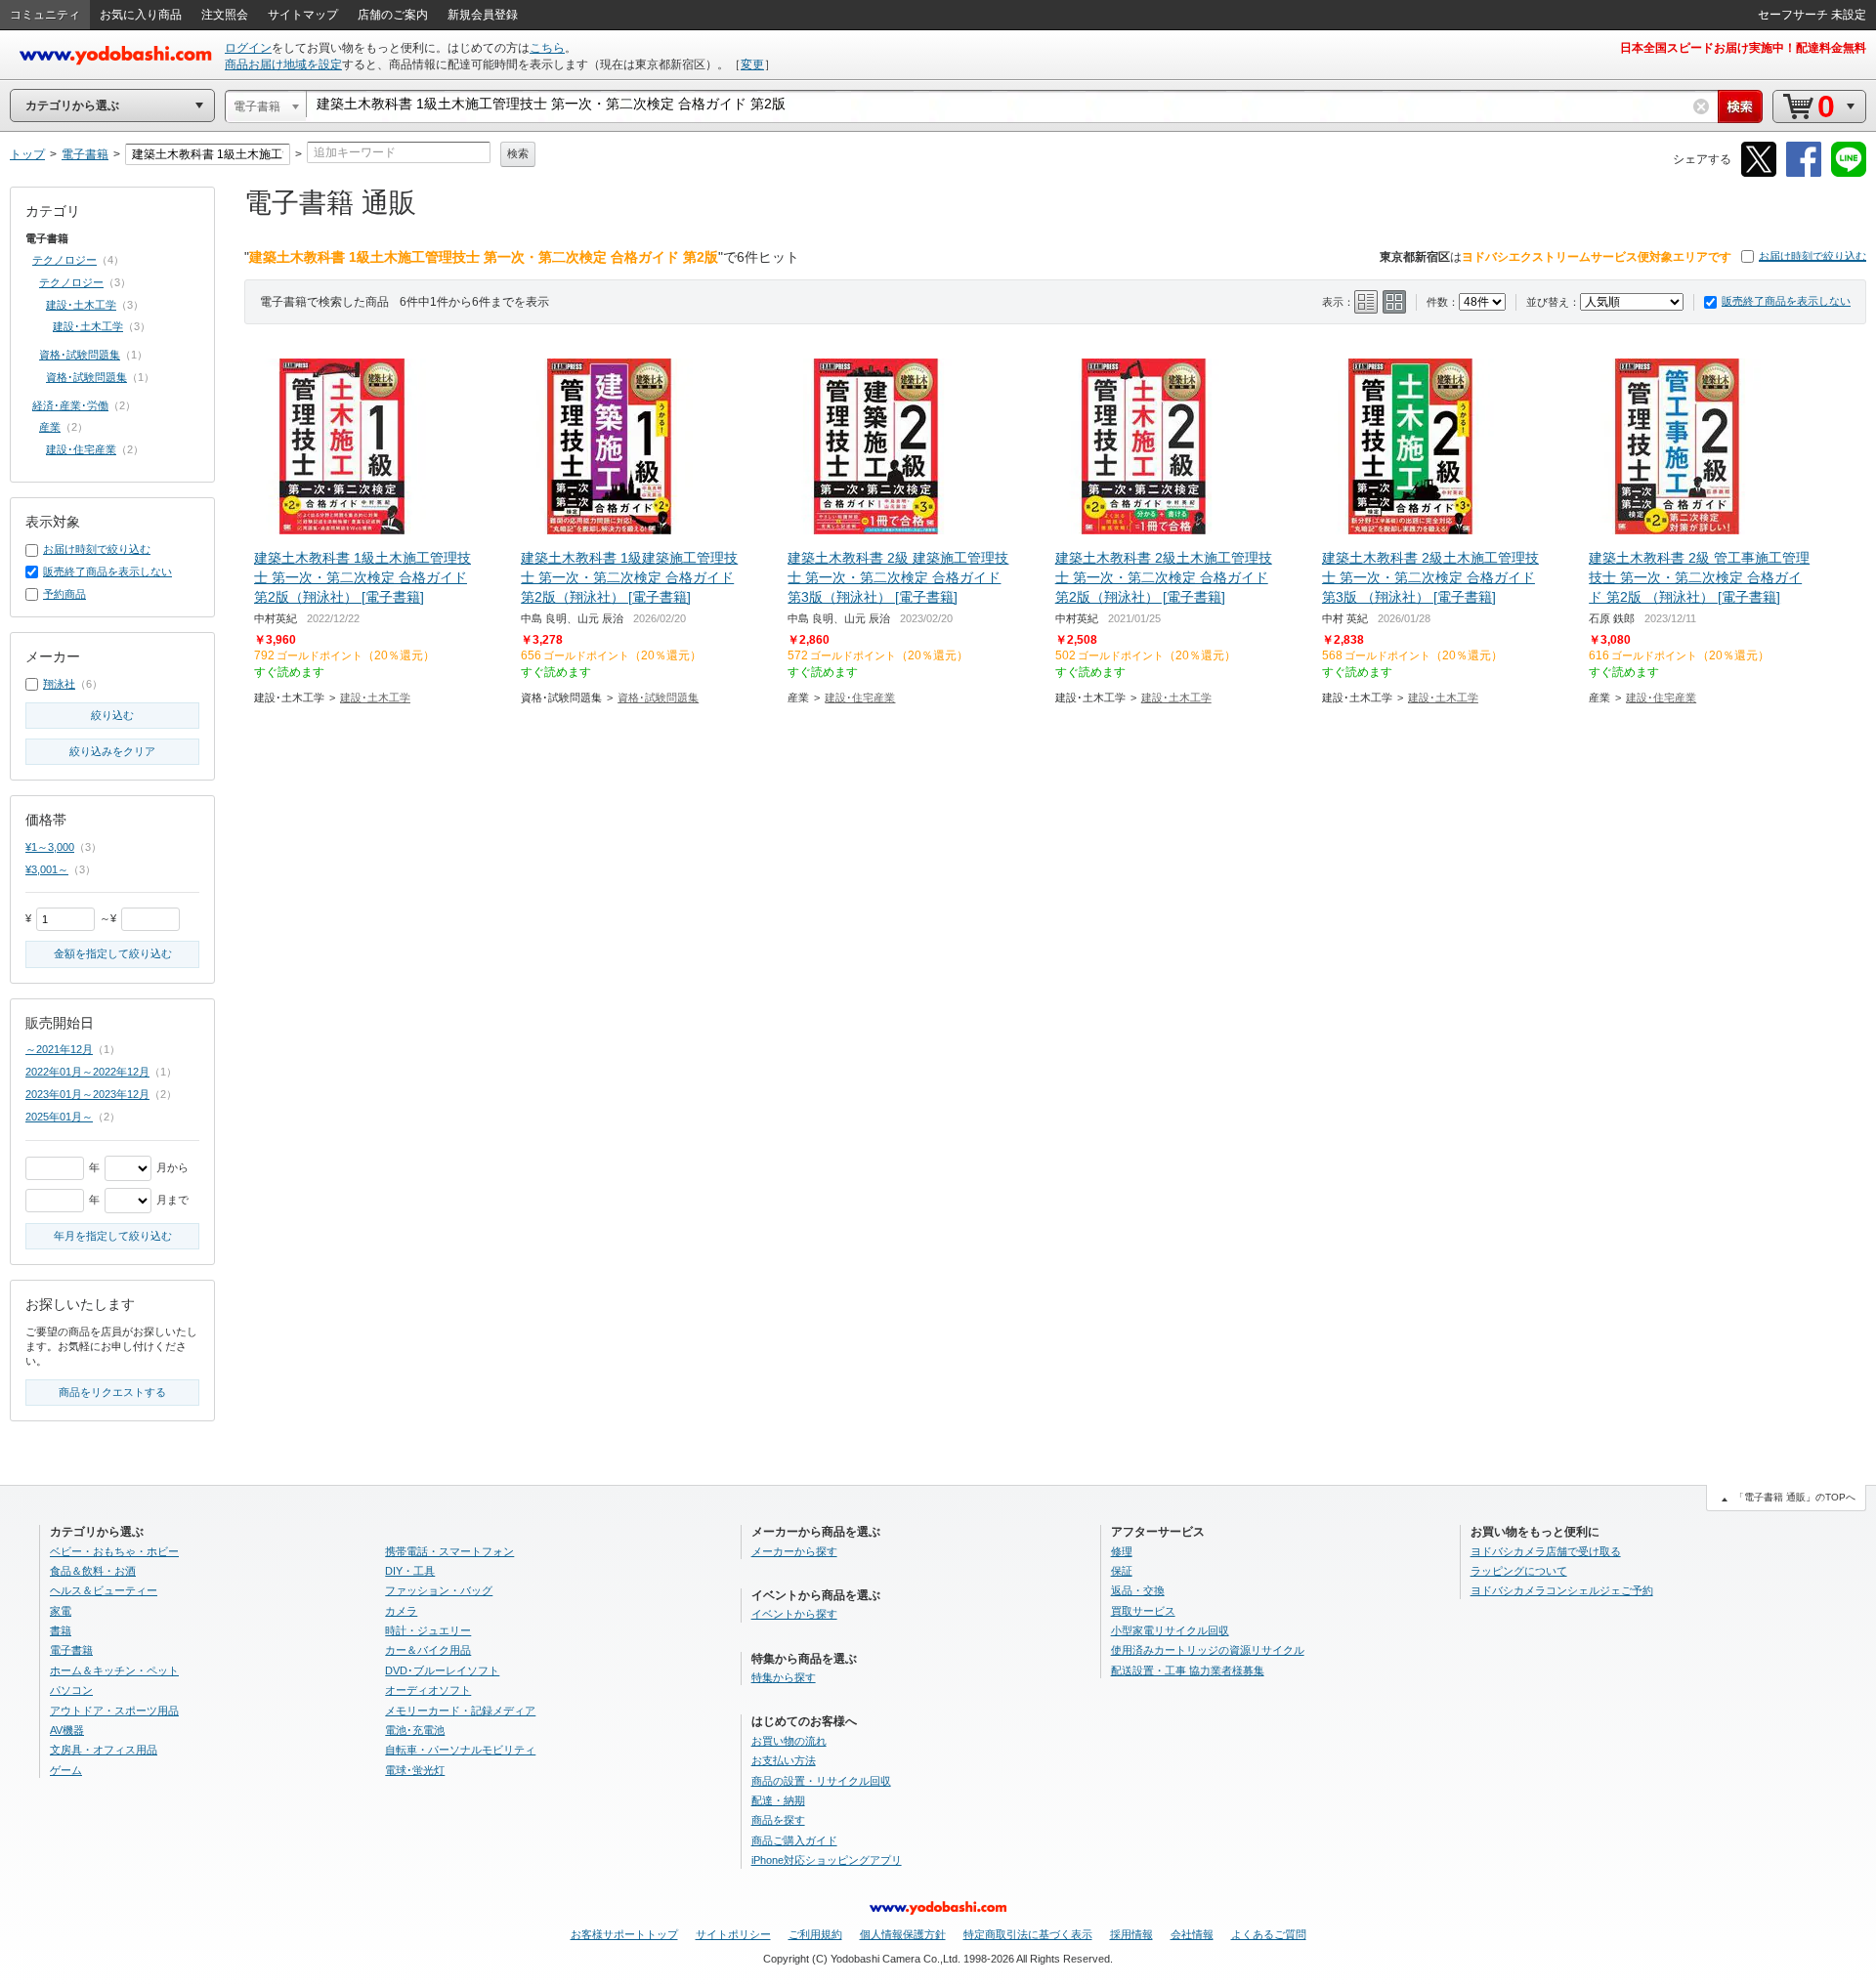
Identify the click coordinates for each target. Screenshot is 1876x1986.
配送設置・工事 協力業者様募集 (1188, 1670)
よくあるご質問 (1269, 1934)
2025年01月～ (59, 1117)
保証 (1122, 1571)
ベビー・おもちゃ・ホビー (114, 1551)
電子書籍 (71, 1650)
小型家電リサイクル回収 (1170, 1630)
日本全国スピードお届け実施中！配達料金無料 (1743, 48)
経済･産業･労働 (70, 405)
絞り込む (112, 715)
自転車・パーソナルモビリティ (460, 1750)
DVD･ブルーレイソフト (442, 1670)
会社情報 (1192, 1934)
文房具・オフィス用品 (104, 1750)
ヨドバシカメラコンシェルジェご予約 (1562, 1590)
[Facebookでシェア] (1804, 173)
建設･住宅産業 (860, 697)
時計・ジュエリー (428, 1630)
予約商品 (64, 594)
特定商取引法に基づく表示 (1028, 1934)
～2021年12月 (59, 1049)
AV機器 (67, 1730)
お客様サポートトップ (624, 1934)
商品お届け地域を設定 (283, 64)
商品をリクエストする (112, 1392)
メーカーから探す (794, 1551)
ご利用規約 (815, 1934)
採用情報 (1131, 1934)
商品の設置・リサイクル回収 (821, 1781)
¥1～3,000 (50, 847)
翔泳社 (59, 684)
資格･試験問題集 (658, 697)
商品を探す (778, 1820)
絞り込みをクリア (112, 751)
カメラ (401, 1611)
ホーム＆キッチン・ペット (114, 1670)
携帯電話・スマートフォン (449, 1551)
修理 (1122, 1551)
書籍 (61, 1630)
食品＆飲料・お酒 (93, 1571)
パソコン (71, 1690)
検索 (518, 153)
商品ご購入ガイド (794, 1840)
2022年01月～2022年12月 (87, 1072)
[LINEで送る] (1849, 173)
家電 (61, 1611)
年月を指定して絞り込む (113, 1236)
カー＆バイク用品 (428, 1650)
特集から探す (784, 1677)
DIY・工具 (410, 1571)
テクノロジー (64, 260)
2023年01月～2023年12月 (87, 1094)
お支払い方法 (784, 1760)
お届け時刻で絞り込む (1812, 256)
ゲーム (66, 1770)
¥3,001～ (47, 869)
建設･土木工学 (375, 697)
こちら (547, 48)
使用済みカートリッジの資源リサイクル (1208, 1650)
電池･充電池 (415, 1730)
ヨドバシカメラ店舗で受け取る (1546, 1551)
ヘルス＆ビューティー (104, 1590)
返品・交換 (1138, 1590)
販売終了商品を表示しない (1786, 301)
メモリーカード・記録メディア (460, 1711)
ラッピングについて (1519, 1571)
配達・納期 (778, 1800)
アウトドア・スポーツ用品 (114, 1711)
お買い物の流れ (789, 1741)
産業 (50, 427)
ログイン (248, 48)
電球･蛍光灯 (415, 1770)
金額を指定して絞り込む (113, 953)
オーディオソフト (428, 1690)
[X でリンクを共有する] (1759, 173)
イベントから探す (794, 1614)
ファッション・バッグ (439, 1590)
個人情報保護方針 (903, 1934)
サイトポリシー (733, 1934)
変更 (752, 64)
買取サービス (1143, 1611)
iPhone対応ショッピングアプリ (827, 1860)
